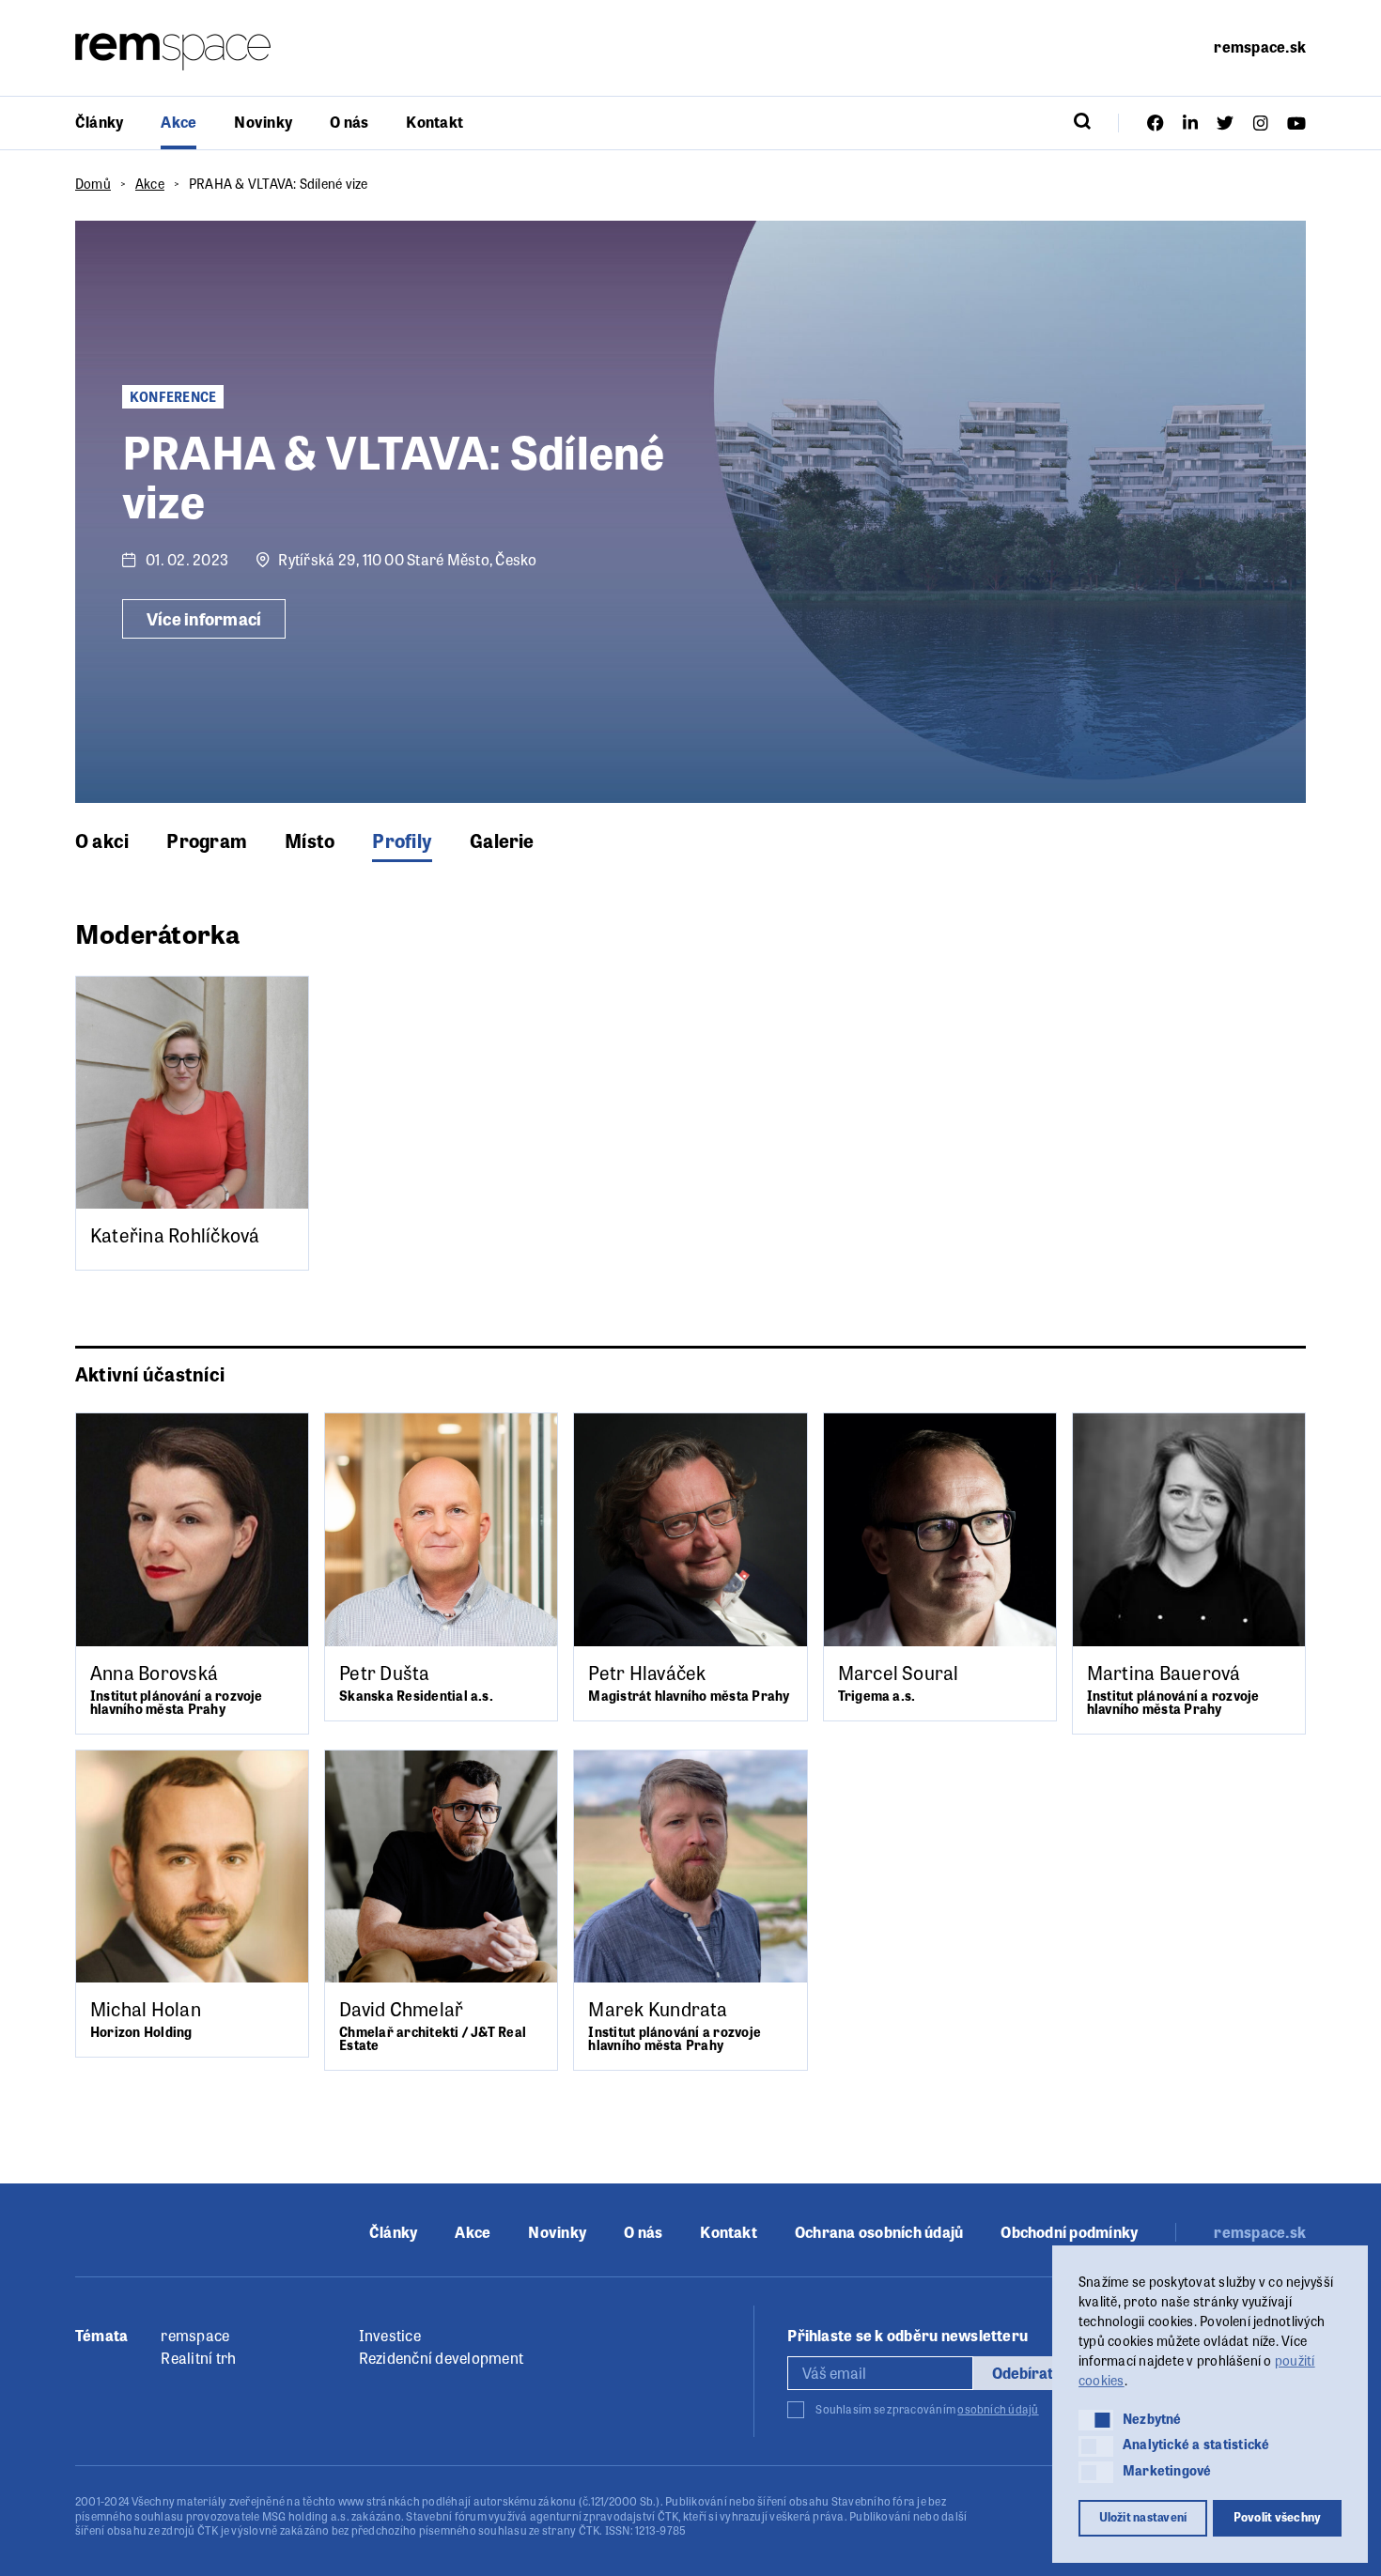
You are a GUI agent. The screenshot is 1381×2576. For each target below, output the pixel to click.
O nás (349, 122)
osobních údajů (998, 2409)
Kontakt (434, 122)
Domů (93, 183)
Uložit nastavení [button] (1143, 2517)
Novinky (263, 122)
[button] (1096, 2420)
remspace (195, 2335)
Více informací (204, 618)
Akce (178, 122)
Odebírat (1023, 2373)
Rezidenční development (441, 2358)
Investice (390, 2335)
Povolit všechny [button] (1278, 2517)
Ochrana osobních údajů (879, 2232)
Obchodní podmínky (1069, 2232)
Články (99, 122)
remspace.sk (1260, 46)
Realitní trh (198, 2358)
